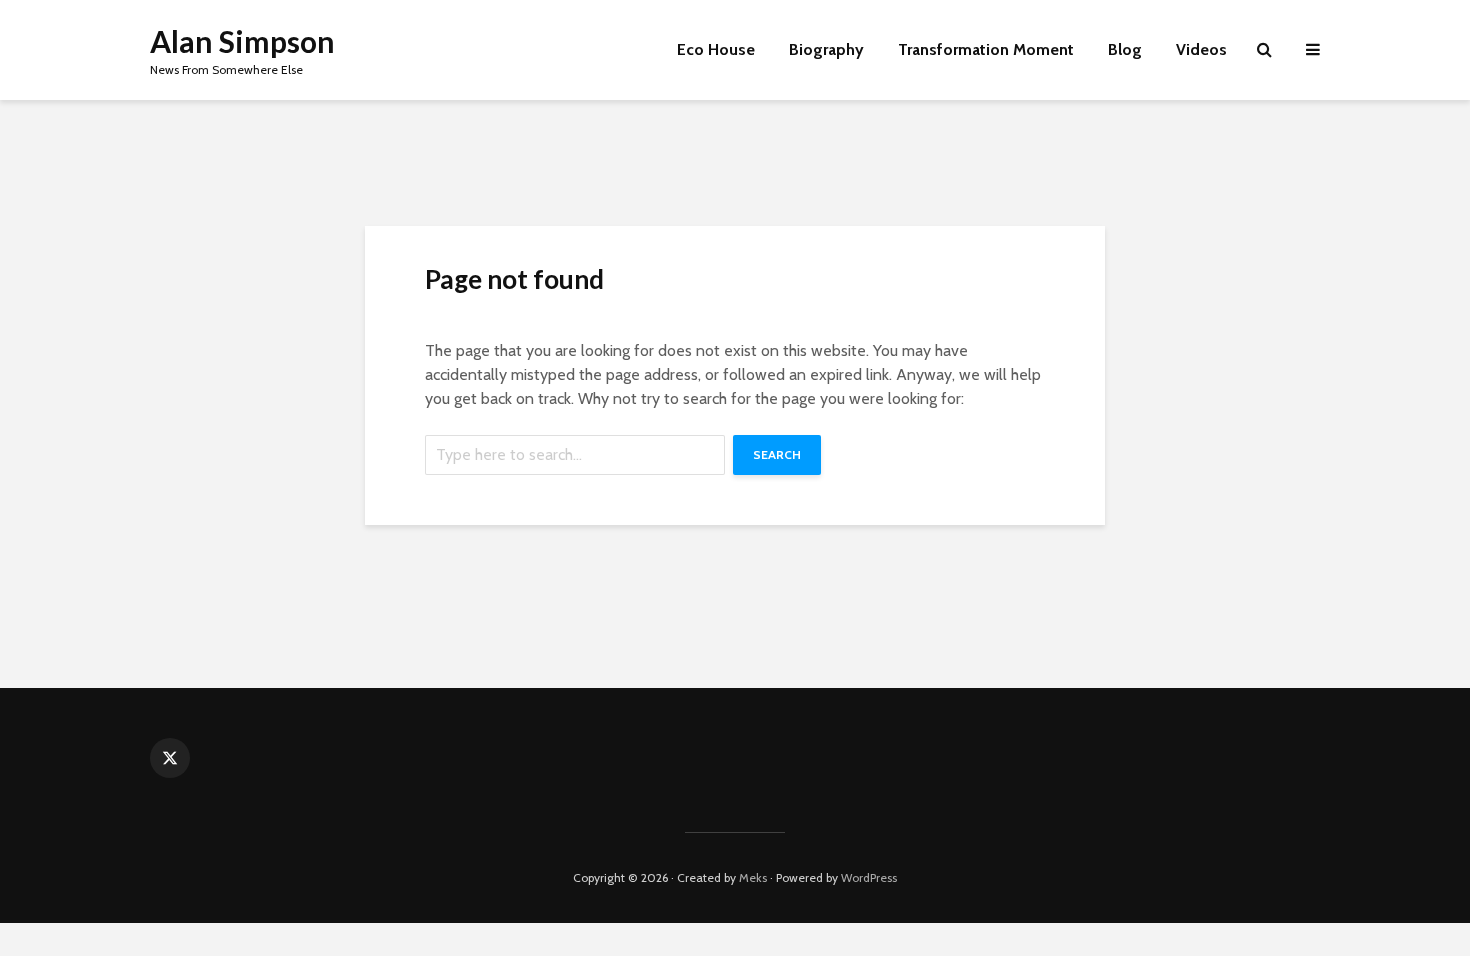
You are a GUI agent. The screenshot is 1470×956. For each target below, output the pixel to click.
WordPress (869, 877)
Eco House (716, 49)
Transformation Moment (986, 49)
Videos (1201, 49)
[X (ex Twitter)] (170, 758)
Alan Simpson (242, 41)
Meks (753, 877)
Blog (1125, 49)
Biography (826, 49)
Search (777, 454)
